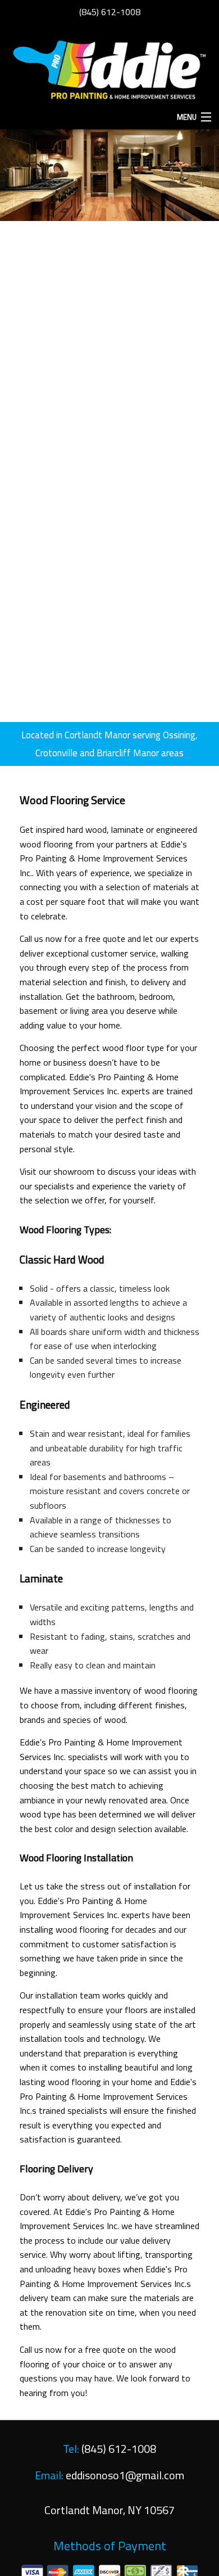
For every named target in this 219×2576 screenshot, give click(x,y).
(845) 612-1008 (110, 12)
